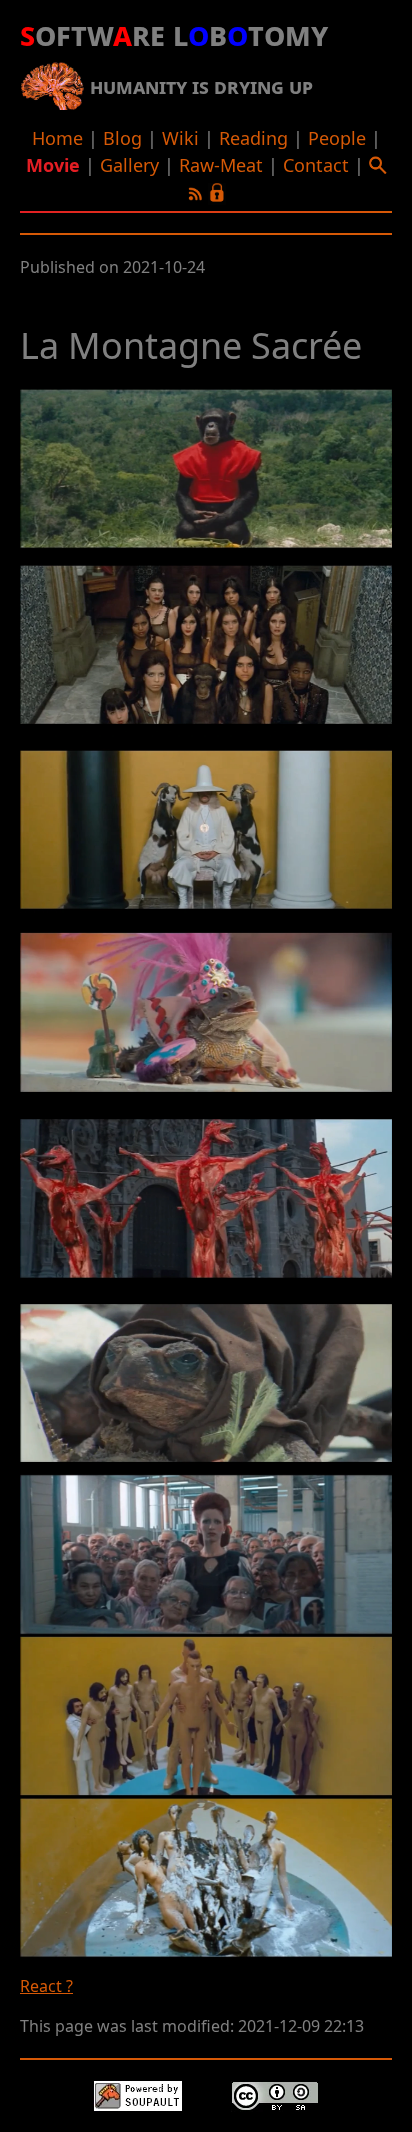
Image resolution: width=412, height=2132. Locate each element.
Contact (316, 165)
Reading (253, 138)
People (337, 138)
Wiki (180, 138)
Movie (53, 165)
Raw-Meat (221, 165)
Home (57, 138)
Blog (122, 138)
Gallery (129, 165)
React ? (46, 1986)
